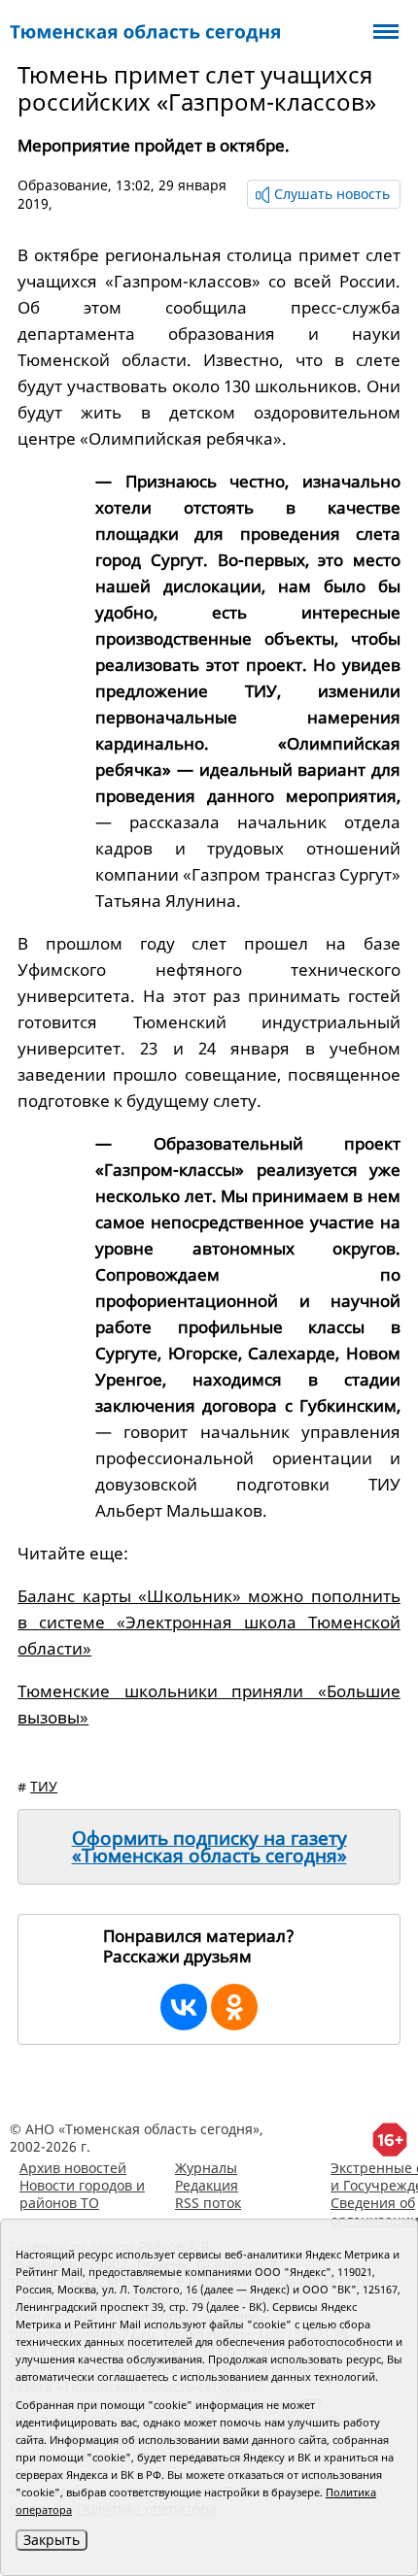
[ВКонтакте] (184, 2007)
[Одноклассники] (234, 2007)
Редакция (207, 2185)
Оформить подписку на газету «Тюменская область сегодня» (209, 1847)
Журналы (206, 2168)
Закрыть (52, 2540)
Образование (63, 185)
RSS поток (208, 2203)
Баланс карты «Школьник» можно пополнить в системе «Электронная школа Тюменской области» (209, 1622)
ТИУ (44, 1786)
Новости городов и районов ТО (82, 2194)
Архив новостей (73, 2168)
